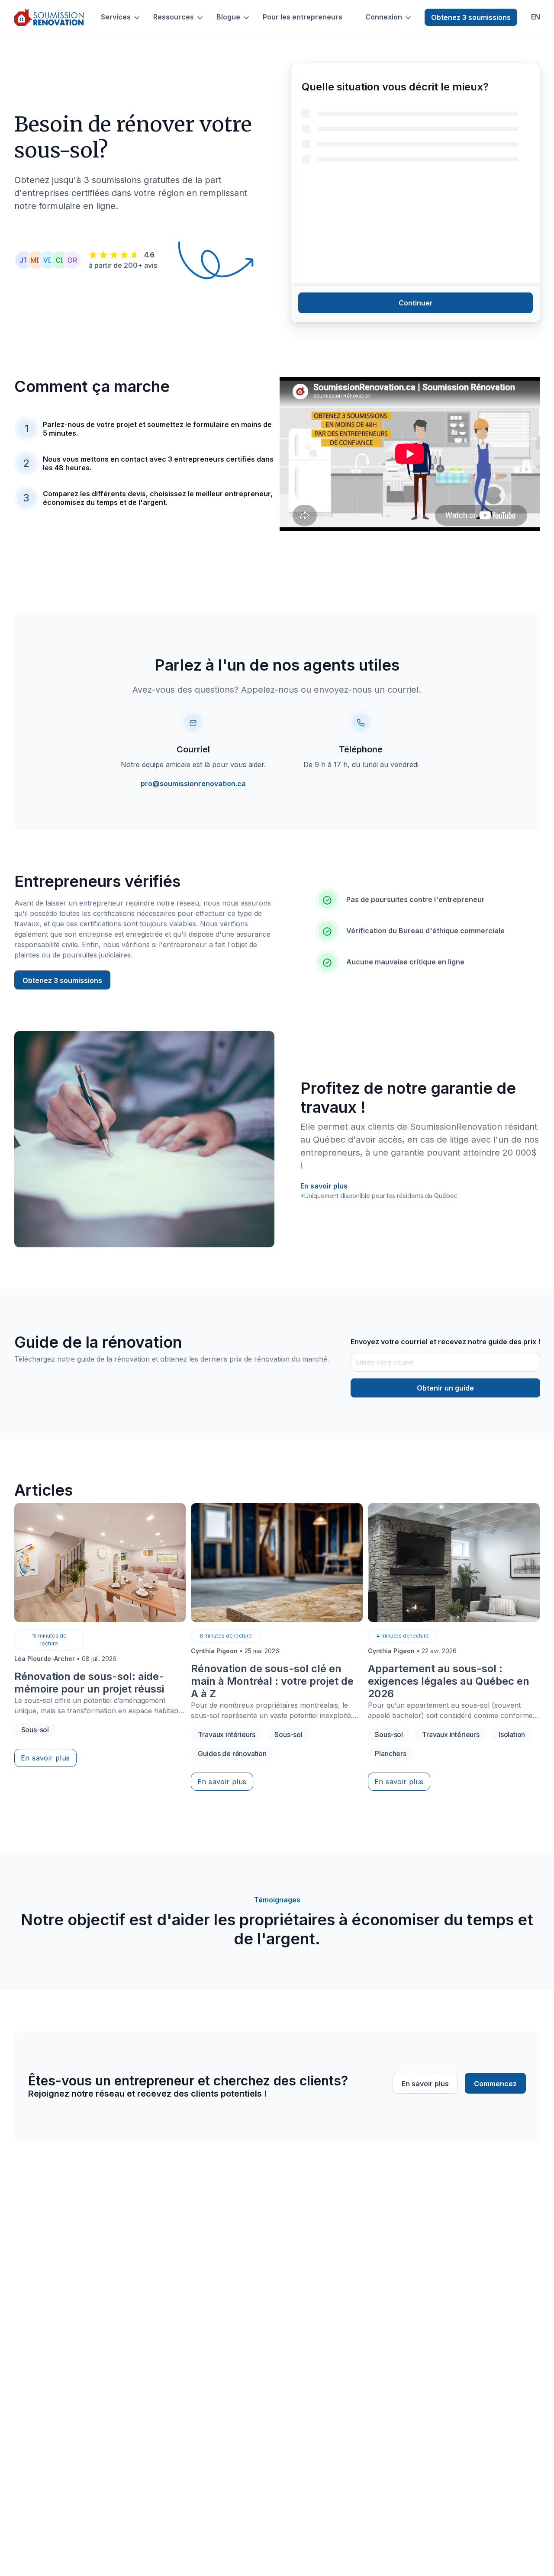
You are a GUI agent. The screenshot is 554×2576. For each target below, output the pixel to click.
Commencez (495, 2084)
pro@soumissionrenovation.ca (193, 784)
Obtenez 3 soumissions (471, 17)
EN (536, 17)
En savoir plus (324, 1186)
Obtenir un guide (445, 1388)
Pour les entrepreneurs (303, 17)
